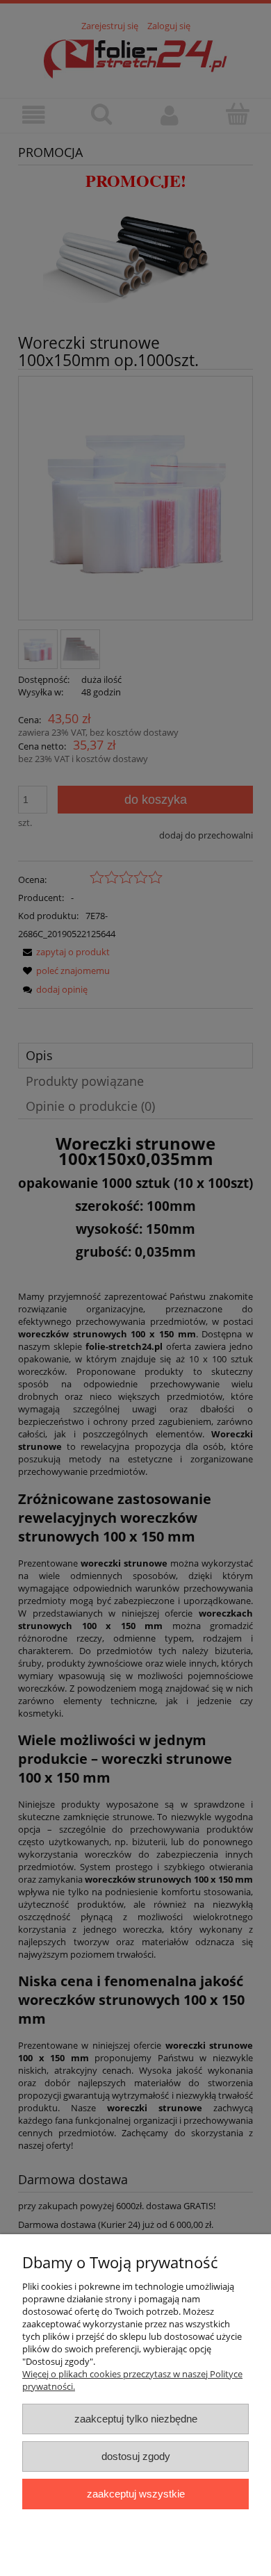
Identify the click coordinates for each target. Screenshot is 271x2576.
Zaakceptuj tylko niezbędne (136, 2419)
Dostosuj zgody (136, 2456)
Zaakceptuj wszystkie (136, 2494)
